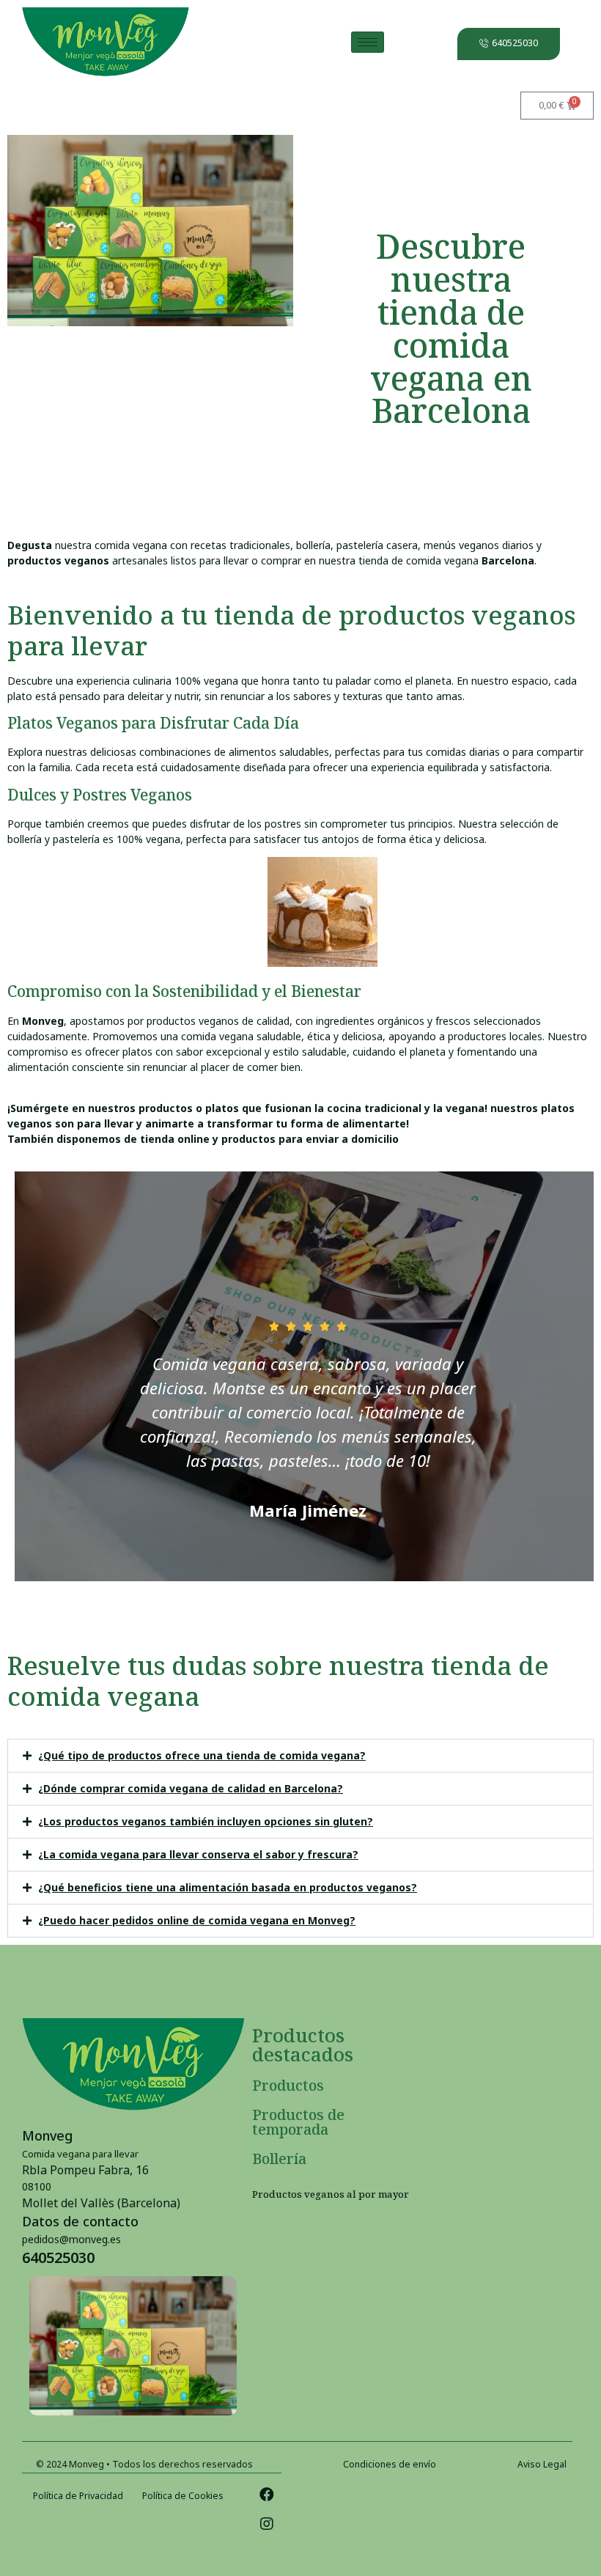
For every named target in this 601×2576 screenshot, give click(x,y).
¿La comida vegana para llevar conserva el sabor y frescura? (198, 1854)
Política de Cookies (183, 2496)
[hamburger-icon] (368, 42)
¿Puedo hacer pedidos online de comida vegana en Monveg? (197, 1920)
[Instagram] (267, 2524)
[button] (300, 1756)
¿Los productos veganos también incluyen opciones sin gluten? (206, 1821)
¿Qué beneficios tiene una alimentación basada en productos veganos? (228, 1887)
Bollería (279, 2159)
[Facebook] (267, 2495)
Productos (288, 2085)
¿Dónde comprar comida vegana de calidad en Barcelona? (191, 1788)
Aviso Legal (542, 2464)
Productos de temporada (298, 2122)
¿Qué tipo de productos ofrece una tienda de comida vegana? (202, 1755)
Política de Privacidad (78, 2496)
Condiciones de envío (390, 2464)
